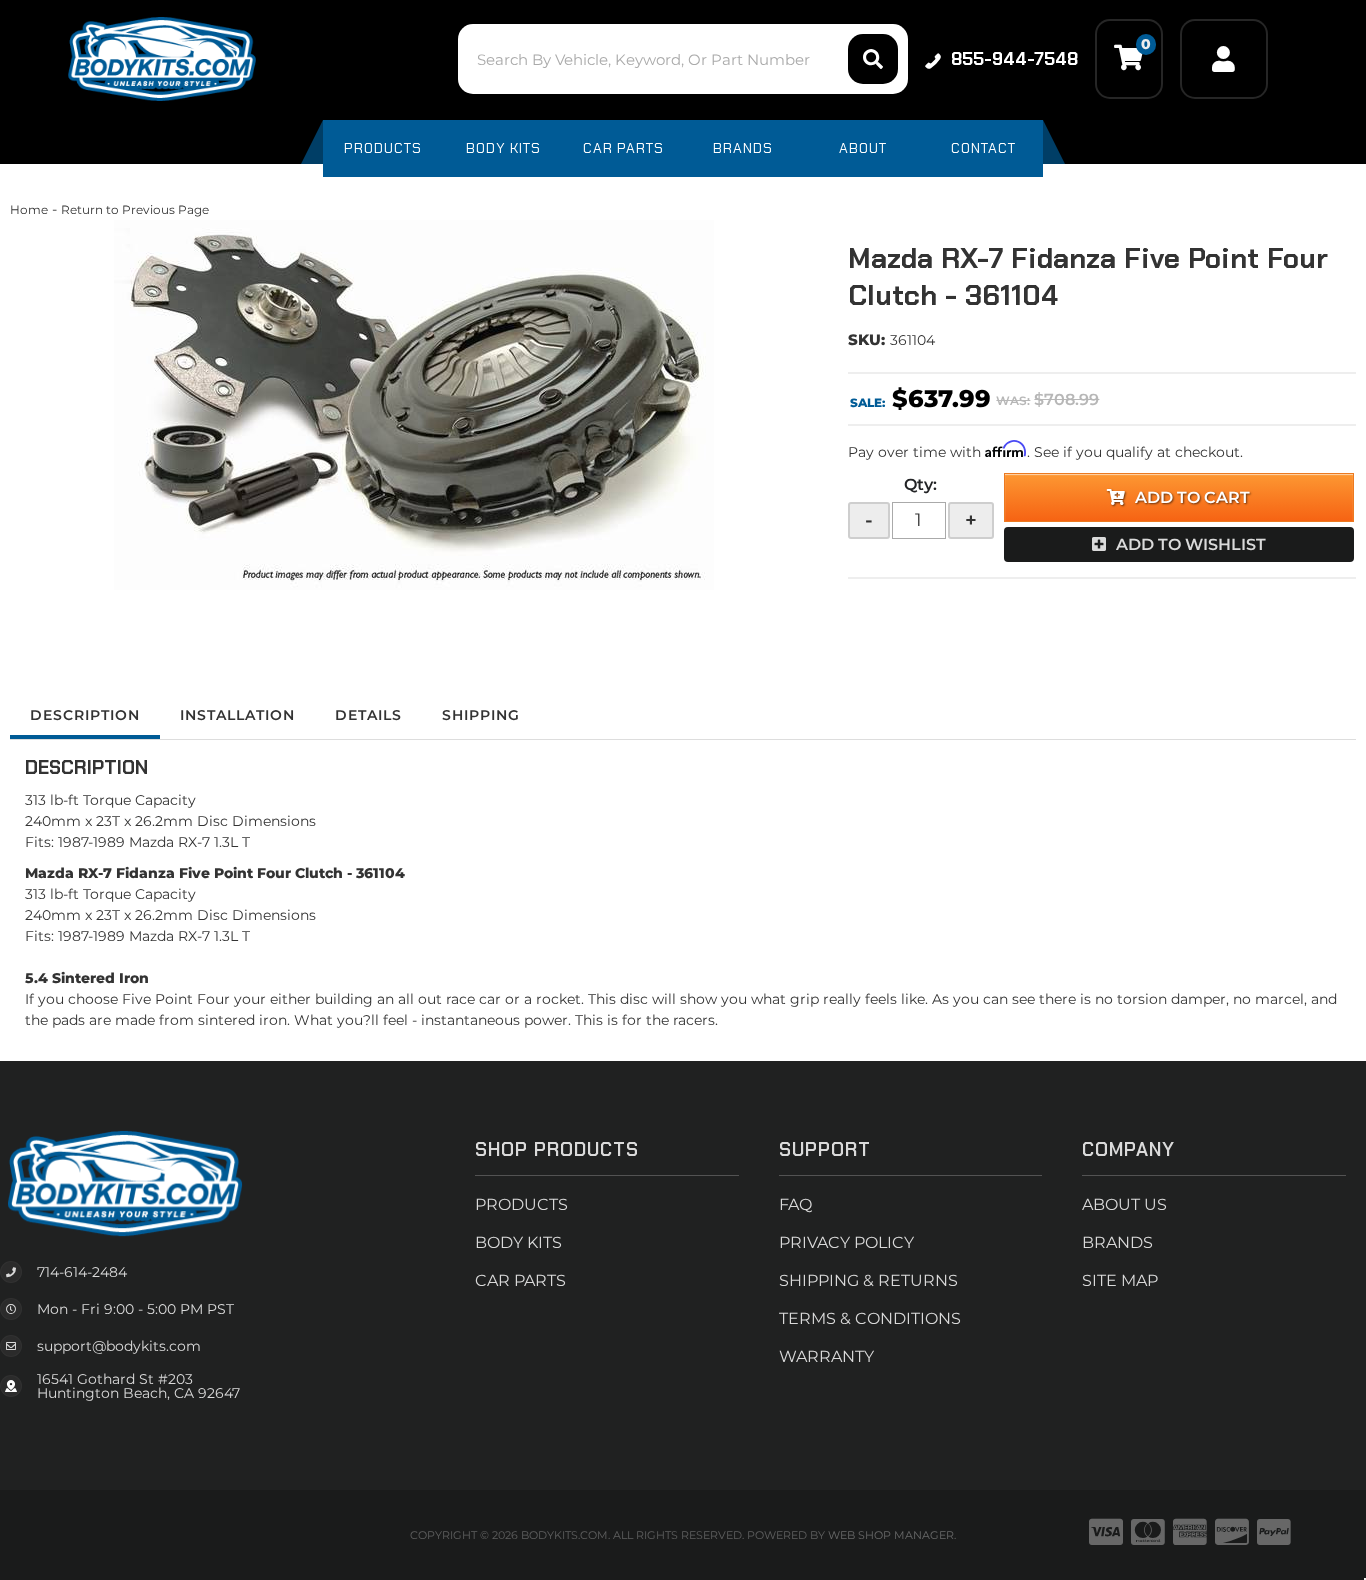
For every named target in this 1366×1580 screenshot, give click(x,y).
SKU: (866, 339)
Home (29, 209)
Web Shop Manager (891, 1535)
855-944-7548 (1014, 59)
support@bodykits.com (119, 1346)
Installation (237, 715)
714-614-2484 (82, 1272)
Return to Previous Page (135, 209)
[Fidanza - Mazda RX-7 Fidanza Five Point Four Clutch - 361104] (414, 405)
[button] (682, 59)
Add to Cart (1192, 497)
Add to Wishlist (1191, 544)
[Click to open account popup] (1224, 59)
